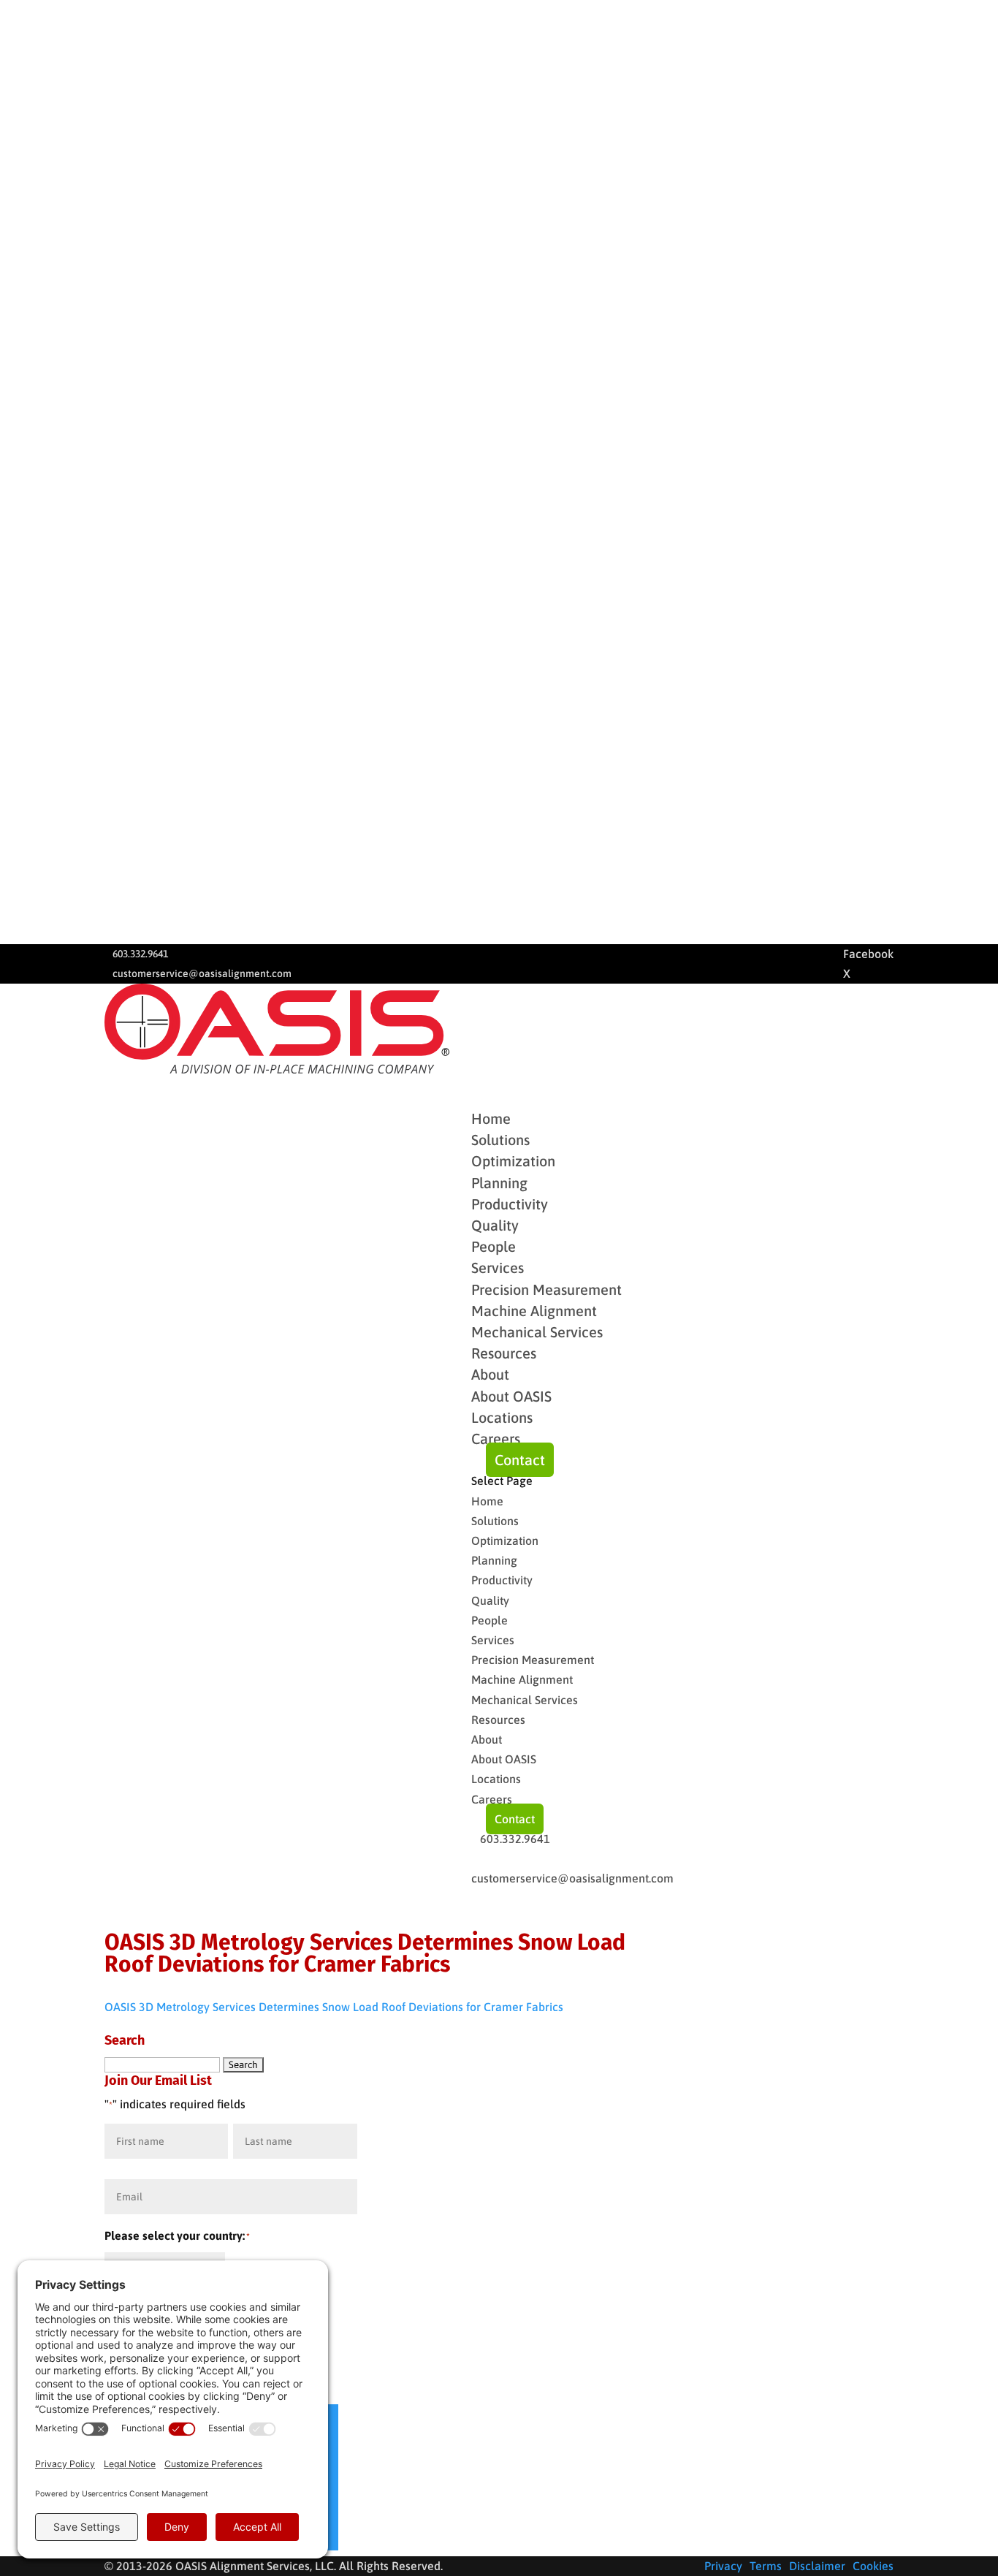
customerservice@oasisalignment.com (202, 973)
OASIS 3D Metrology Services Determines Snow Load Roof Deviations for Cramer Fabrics (334, 2007)
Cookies (873, 2566)
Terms (766, 2566)
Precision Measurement (546, 1289)
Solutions (495, 1521)
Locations (502, 1417)
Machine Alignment (534, 1311)
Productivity (510, 1204)
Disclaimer (817, 2566)
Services (493, 1640)
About (487, 1739)
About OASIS (511, 1396)
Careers (496, 1439)
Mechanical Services (537, 1332)
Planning (499, 1183)
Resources (498, 1720)
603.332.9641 (140, 954)
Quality (495, 1225)
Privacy (723, 2566)
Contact (520, 1460)
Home (487, 1501)
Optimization (513, 1161)
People (494, 1246)
